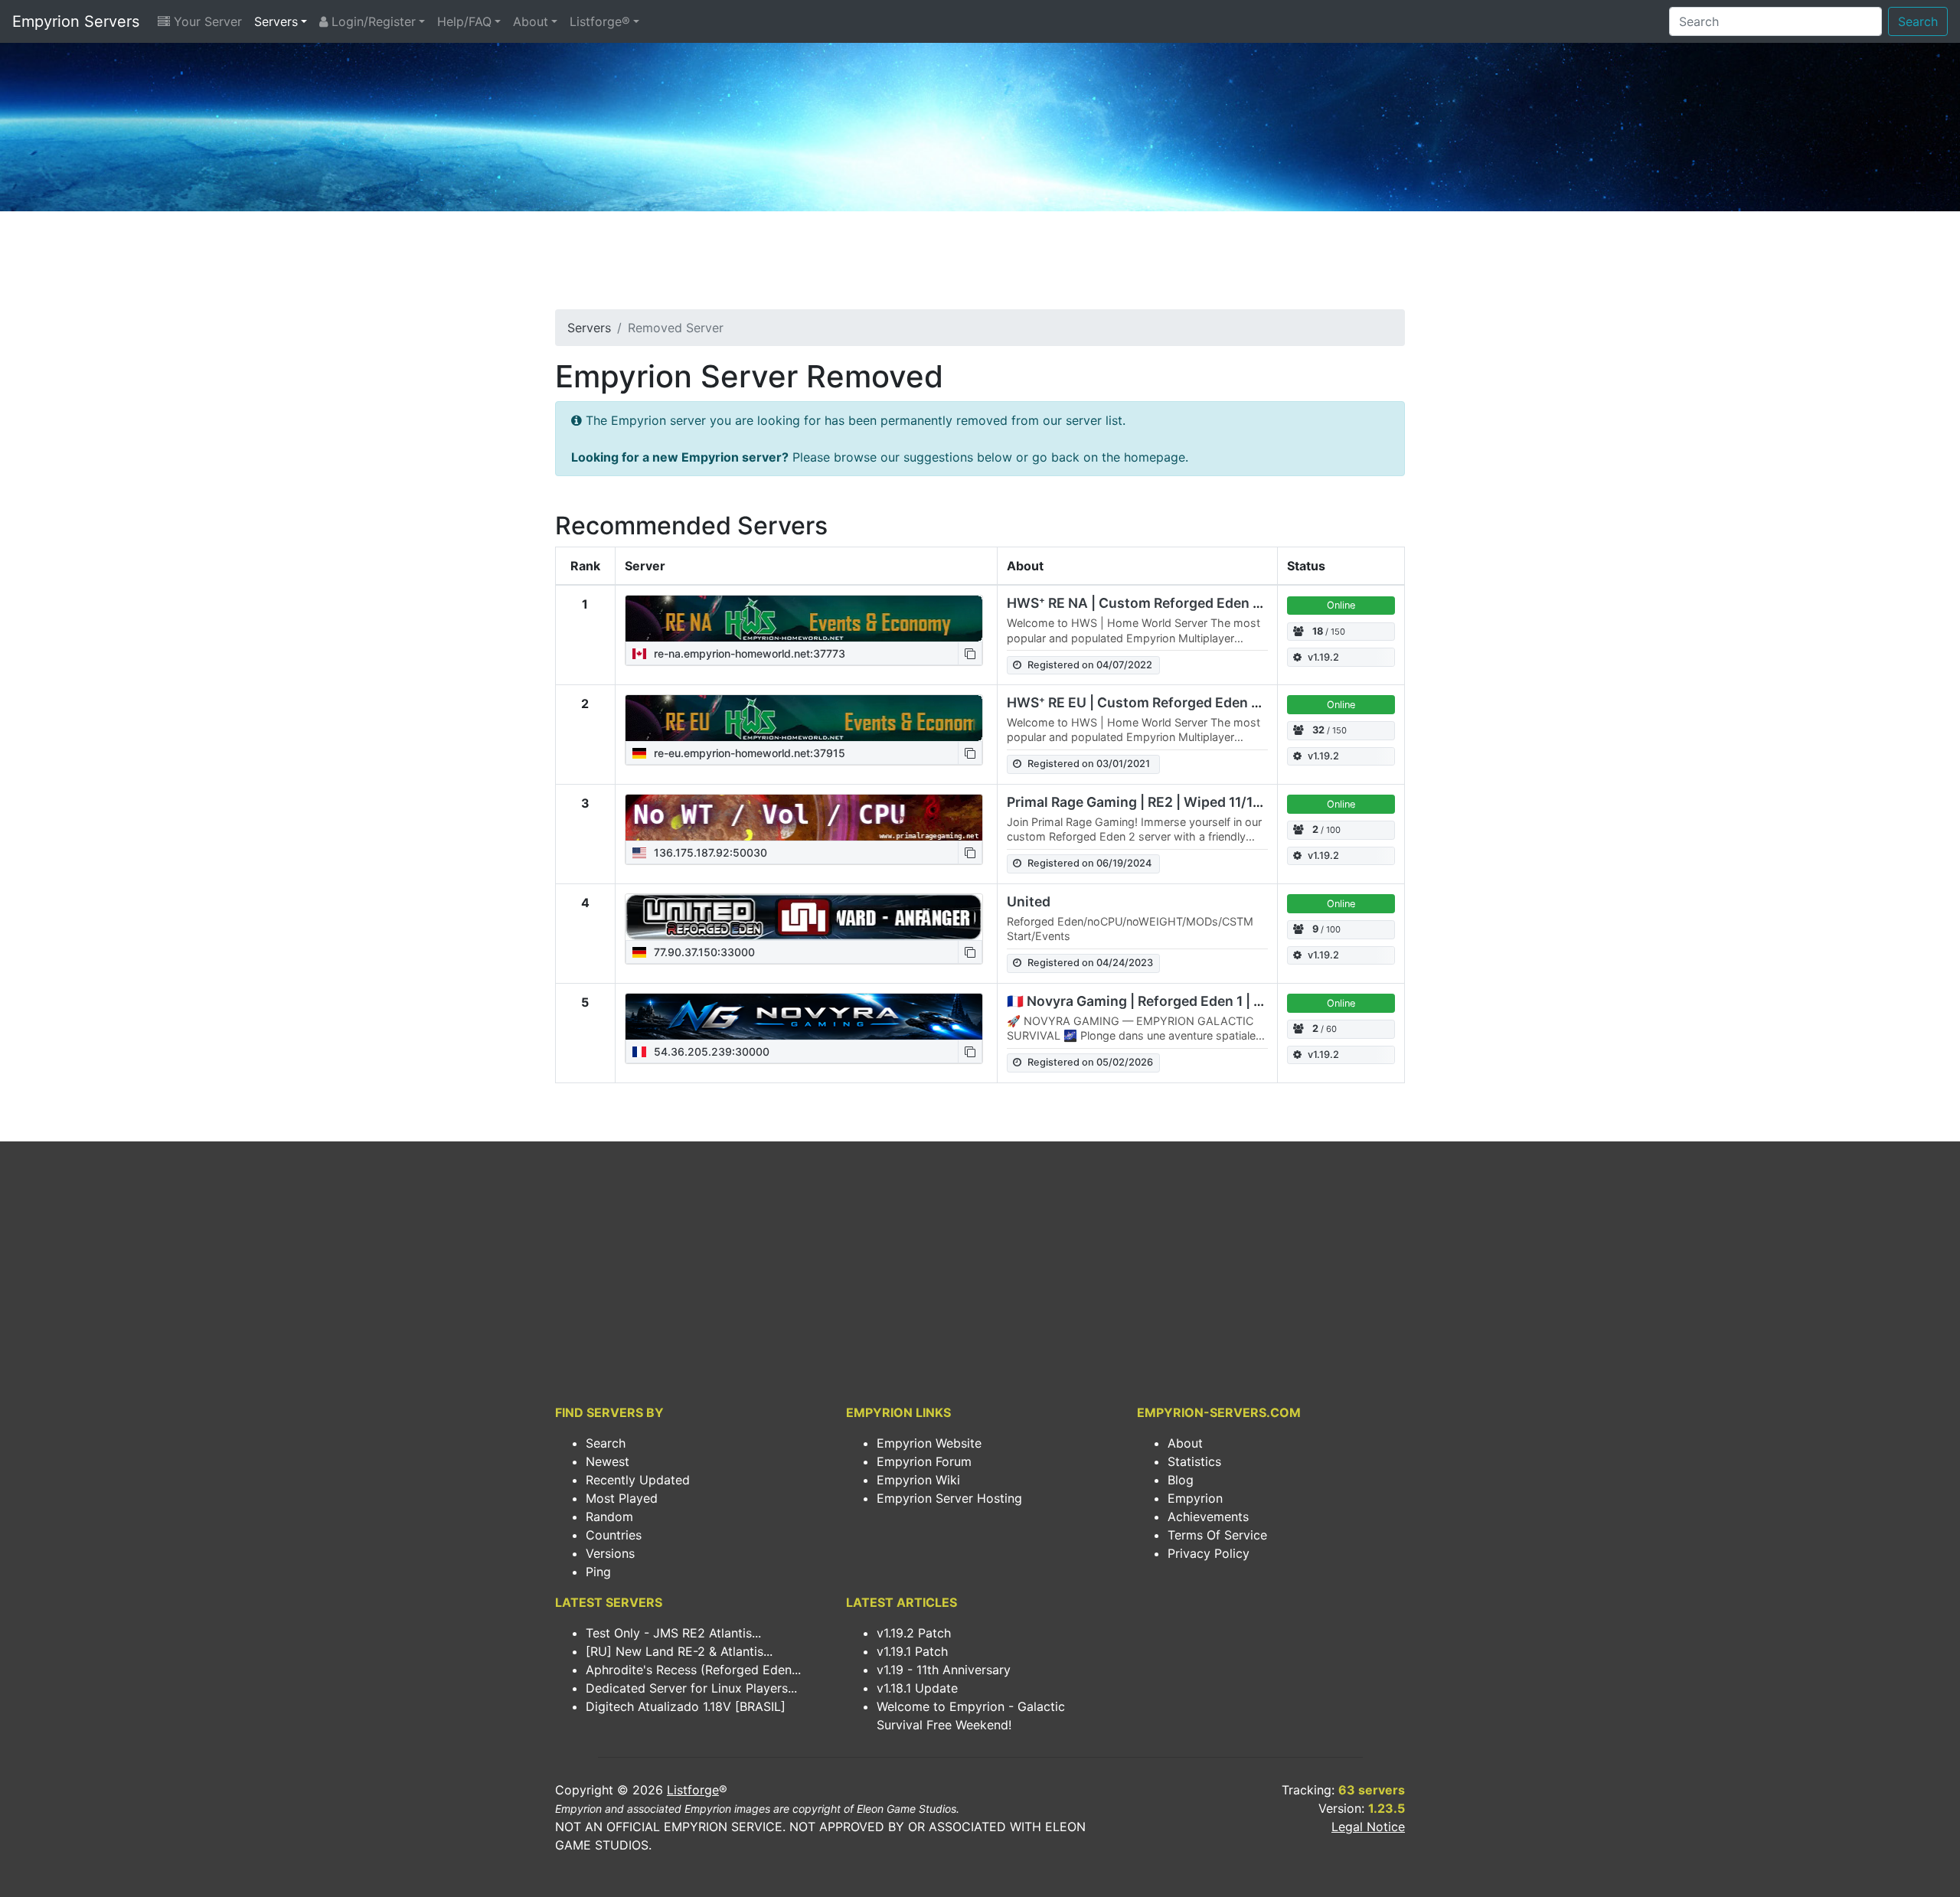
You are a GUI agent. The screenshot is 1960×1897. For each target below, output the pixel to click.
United (1029, 901)
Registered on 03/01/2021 (1089, 764)
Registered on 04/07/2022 (1090, 665)
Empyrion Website (929, 1443)
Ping (598, 1572)
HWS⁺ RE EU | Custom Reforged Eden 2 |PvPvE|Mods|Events (1203, 702)
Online (1341, 605)
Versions (610, 1553)
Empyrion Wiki (918, 1480)
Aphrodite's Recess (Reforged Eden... (693, 1670)
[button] (970, 653)
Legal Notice (1368, 1827)
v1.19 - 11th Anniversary (944, 1670)
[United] (804, 917)
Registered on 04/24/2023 (1090, 963)
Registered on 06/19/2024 (1089, 863)
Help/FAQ (464, 21)
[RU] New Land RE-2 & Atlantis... (679, 1651)
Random (609, 1517)
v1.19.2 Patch (914, 1633)
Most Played (622, 1498)
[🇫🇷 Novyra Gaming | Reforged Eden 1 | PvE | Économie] (804, 1017)
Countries (614, 1535)
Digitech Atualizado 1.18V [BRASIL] (686, 1706)
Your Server (206, 21)
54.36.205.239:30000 (710, 1051)
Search (1918, 21)
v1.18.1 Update (917, 1688)
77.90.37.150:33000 (703, 952)
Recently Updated (638, 1480)
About (531, 21)
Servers (276, 21)
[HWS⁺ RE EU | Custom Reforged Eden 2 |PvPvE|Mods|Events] (804, 718)
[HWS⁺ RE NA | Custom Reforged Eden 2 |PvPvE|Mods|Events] (804, 619)
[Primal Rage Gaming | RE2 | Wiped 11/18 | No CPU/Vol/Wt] (804, 818)
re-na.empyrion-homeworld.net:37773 (748, 653)
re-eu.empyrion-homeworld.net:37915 (748, 753)
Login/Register (372, 21)
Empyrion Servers (76, 21)
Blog (1181, 1480)
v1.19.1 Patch (912, 1651)
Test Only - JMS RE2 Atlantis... (673, 1633)
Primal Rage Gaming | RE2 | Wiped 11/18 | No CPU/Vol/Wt (1189, 802)
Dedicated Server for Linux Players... (691, 1688)
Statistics (1194, 1461)
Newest (608, 1461)
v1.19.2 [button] (1323, 657)
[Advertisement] (980, 265)
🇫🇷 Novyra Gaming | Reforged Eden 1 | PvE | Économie (1180, 1001)
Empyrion (1195, 1498)
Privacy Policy (1209, 1553)
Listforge (693, 1790)
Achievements (1208, 1517)
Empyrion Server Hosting (949, 1498)
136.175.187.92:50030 (709, 852)
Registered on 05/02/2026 (1090, 1062)
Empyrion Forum (924, 1461)
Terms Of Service (1217, 1535)
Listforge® (600, 21)
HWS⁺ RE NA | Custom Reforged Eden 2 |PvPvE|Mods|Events (1204, 603)
